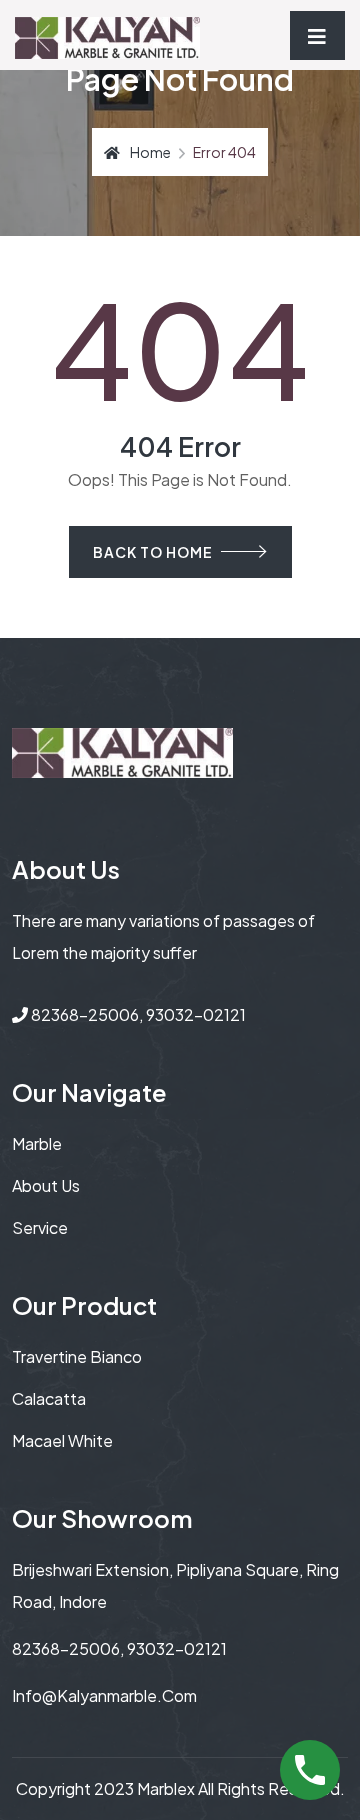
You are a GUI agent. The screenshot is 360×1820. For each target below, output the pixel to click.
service (40, 1227)
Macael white (62, 1440)
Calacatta (49, 1398)
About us (46, 1185)
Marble (37, 1143)
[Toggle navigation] (317, 35)
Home (150, 152)
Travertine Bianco (77, 1356)
